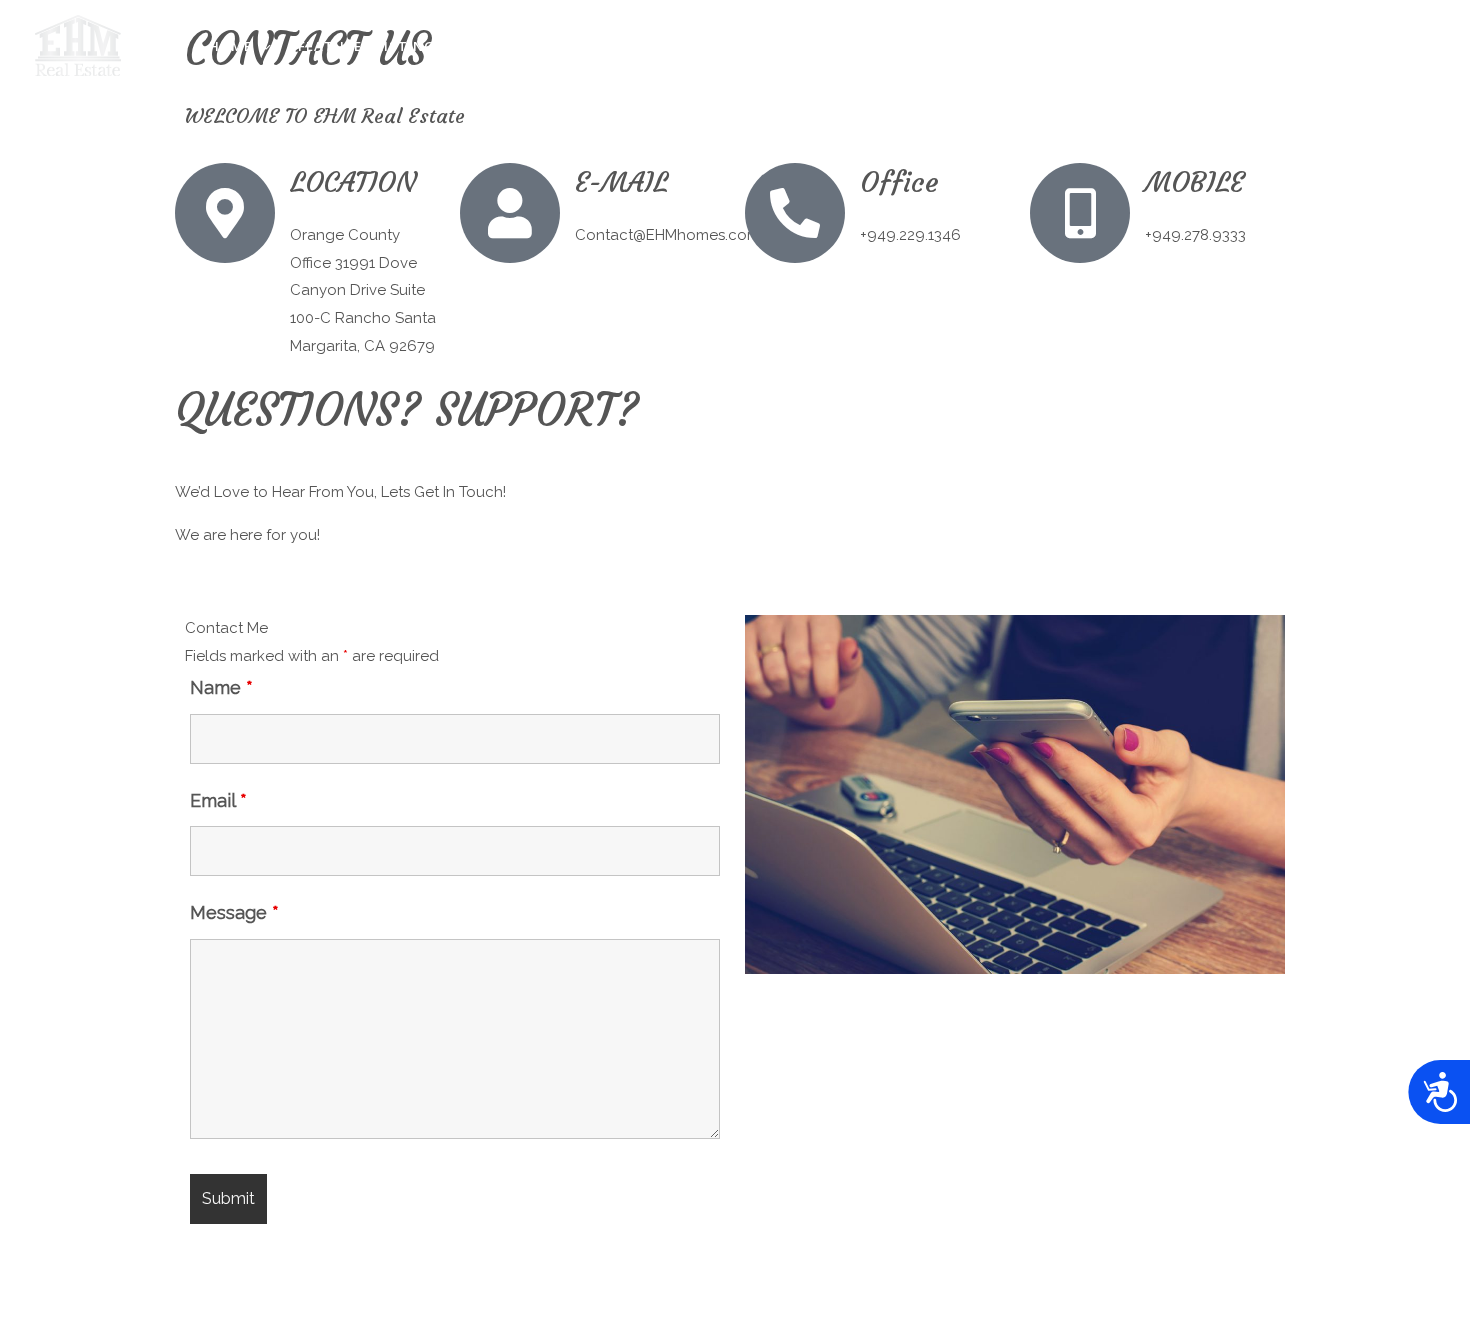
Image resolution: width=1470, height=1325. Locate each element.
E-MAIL (621, 182)
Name (221, 687)
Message (234, 912)
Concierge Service (750, 46)
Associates (1169, 46)
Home (230, 46)
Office (899, 182)
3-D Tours (886, 46)
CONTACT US (1375, 46)
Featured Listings (371, 46)
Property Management (561, 46)
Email (218, 800)
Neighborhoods (1014, 46)
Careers (1271, 46)
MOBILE (1194, 182)
